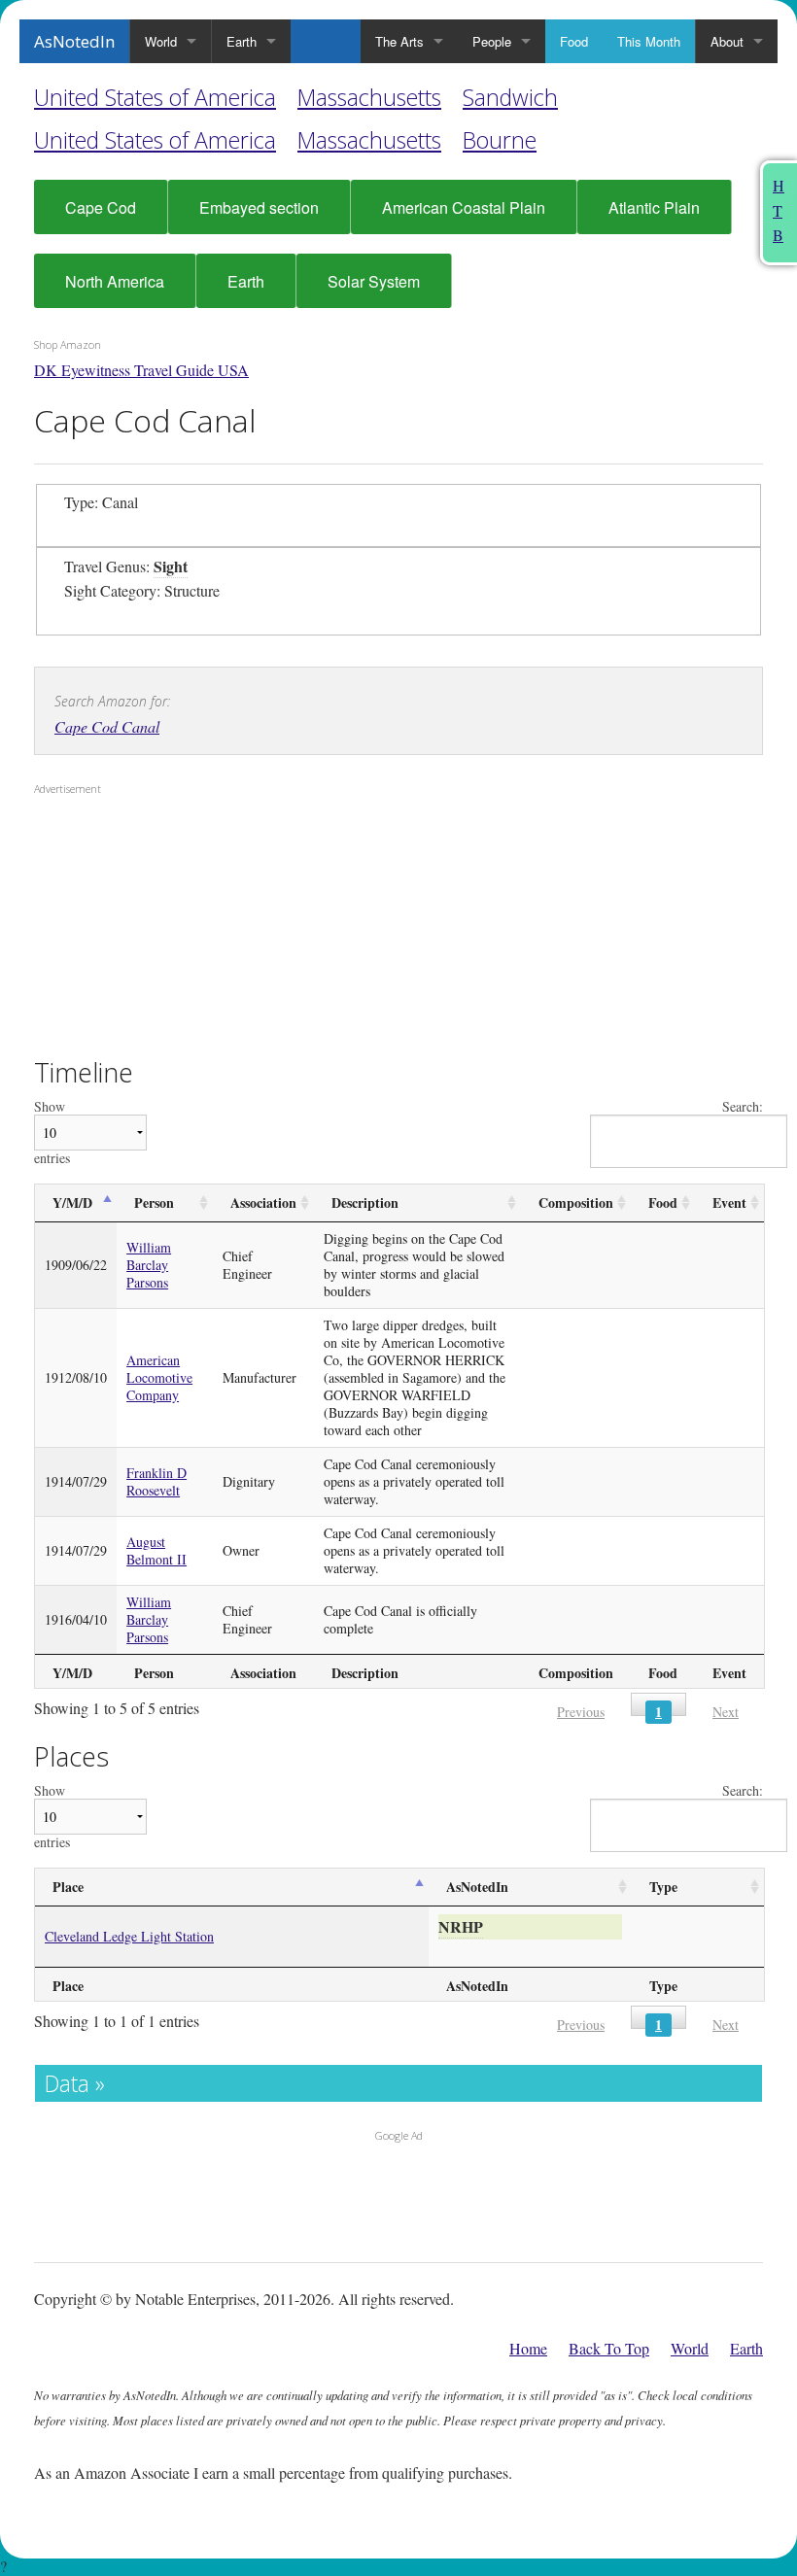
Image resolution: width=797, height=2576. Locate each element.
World (161, 41)
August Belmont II (156, 1550)
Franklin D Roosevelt (156, 1481)
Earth (242, 41)
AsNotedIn (74, 41)
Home (528, 2348)
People (492, 41)
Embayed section (259, 207)
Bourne (500, 140)
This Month (649, 41)
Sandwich (510, 97)
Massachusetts (369, 97)
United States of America (155, 97)
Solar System (374, 281)
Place (68, 1887)
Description (365, 1202)
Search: (743, 1107)
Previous (581, 1712)
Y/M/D (72, 1202)
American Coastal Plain (464, 207)
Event (729, 1202)
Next (726, 1712)
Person (154, 1202)
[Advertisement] (156, 928)
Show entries (52, 1133)
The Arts (399, 41)
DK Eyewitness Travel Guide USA (141, 370)
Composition (576, 1202)
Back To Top (609, 2348)
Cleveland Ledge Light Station (129, 1936)
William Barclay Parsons (149, 1265)
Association (263, 1202)
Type (663, 1887)
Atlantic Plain (654, 207)
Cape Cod (101, 207)
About (727, 41)
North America (115, 281)
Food (574, 41)
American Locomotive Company (159, 1377)
